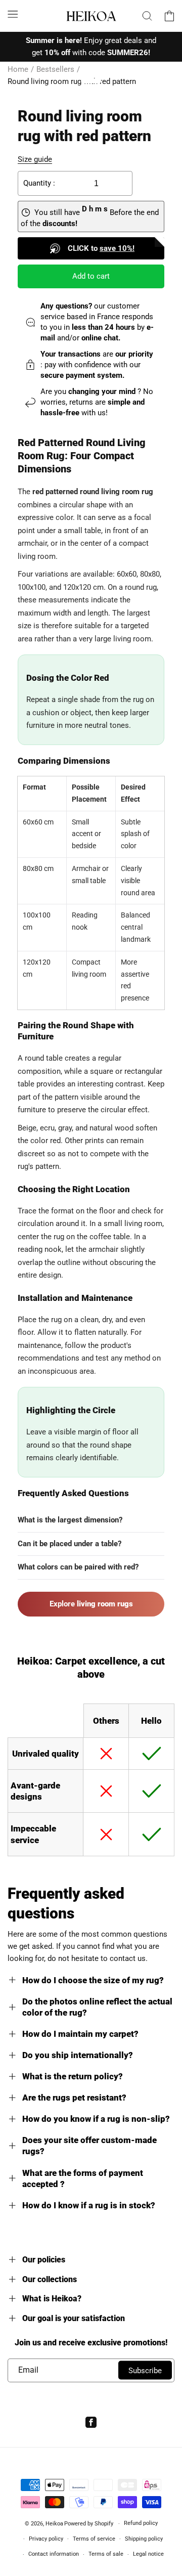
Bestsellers (55, 69)
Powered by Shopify (89, 2524)
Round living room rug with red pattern (72, 81)
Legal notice (148, 2554)
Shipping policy (144, 2539)
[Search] (147, 16)
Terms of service (94, 2539)
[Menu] (13, 14)
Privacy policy (46, 2539)
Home (18, 69)
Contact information (54, 2554)
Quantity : (39, 183)
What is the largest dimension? (70, 1520)
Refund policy (141, 2523)
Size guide (35, 159)
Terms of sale (106, 2554)
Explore (91, 1604)
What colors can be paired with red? (78, 1567)
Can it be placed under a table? (70, 1544)
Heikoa (54, 2524)
